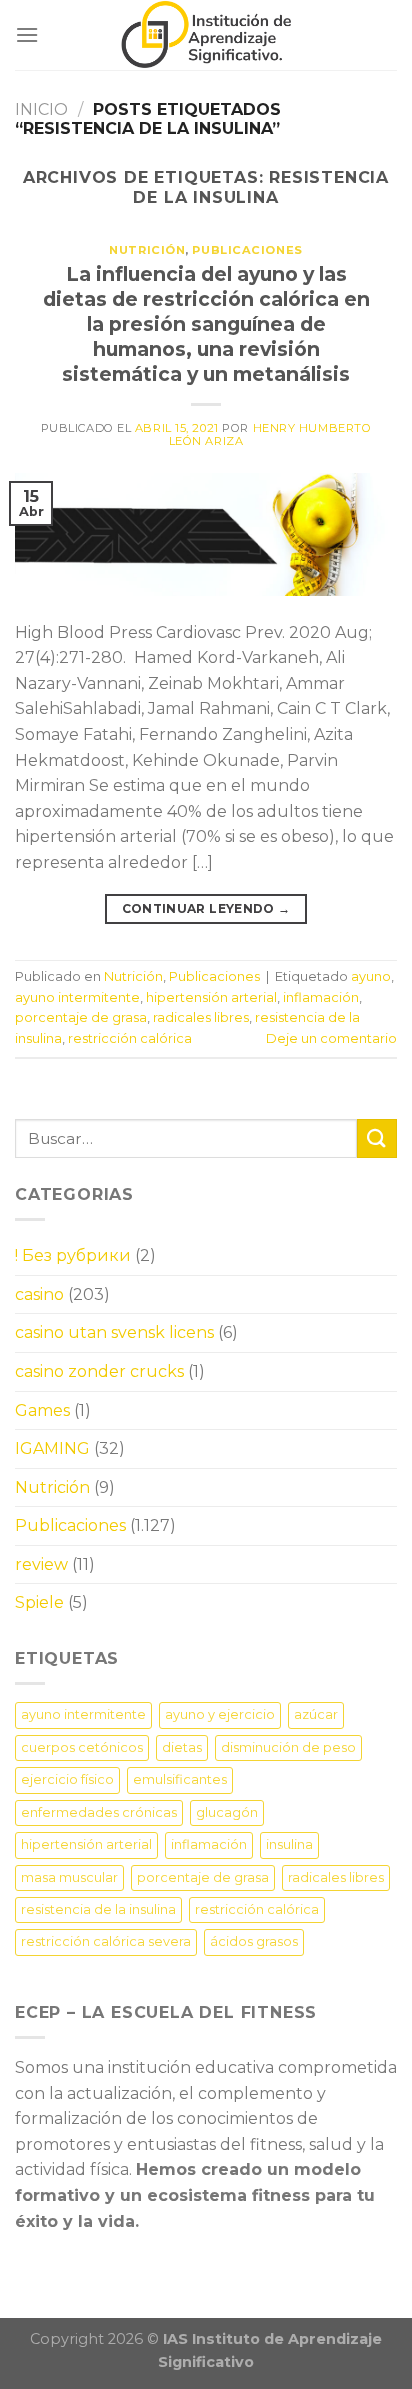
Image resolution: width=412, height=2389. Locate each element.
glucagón (227, 1812)
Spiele (39, 1602)
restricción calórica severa (106, 1941)
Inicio (41, 109)
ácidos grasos (254, 1941)
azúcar (316, 1714)
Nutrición (147, 250)
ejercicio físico (67, 1779)
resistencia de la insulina (98, 1909)
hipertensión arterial (211, 997)
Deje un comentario (331, 1038)
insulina (289, 1844)
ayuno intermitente (77, 997)
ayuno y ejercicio (220, 1714)
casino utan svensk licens (114, 1332)
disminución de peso (288, 1747)
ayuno (371, 976)
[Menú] (27, 34)
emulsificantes (180, 1779)
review (41, 1564)
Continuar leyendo (206, 908)
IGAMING (52, 1448)
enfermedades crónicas (99, 1812)
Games (42, 1410)
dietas (182, 1747)
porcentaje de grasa (81, 1017)
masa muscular (69, 1877)
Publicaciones (247, 250)
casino (39, 1294)
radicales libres (201, 1017)
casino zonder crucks (99, 1371)
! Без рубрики (73, 1255)
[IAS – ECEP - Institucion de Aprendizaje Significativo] (206, 35)
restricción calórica (130, 1038)
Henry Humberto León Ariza (270, 434)
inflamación (321, 997)
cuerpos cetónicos (82, 1747)
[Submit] (377, 1138)
